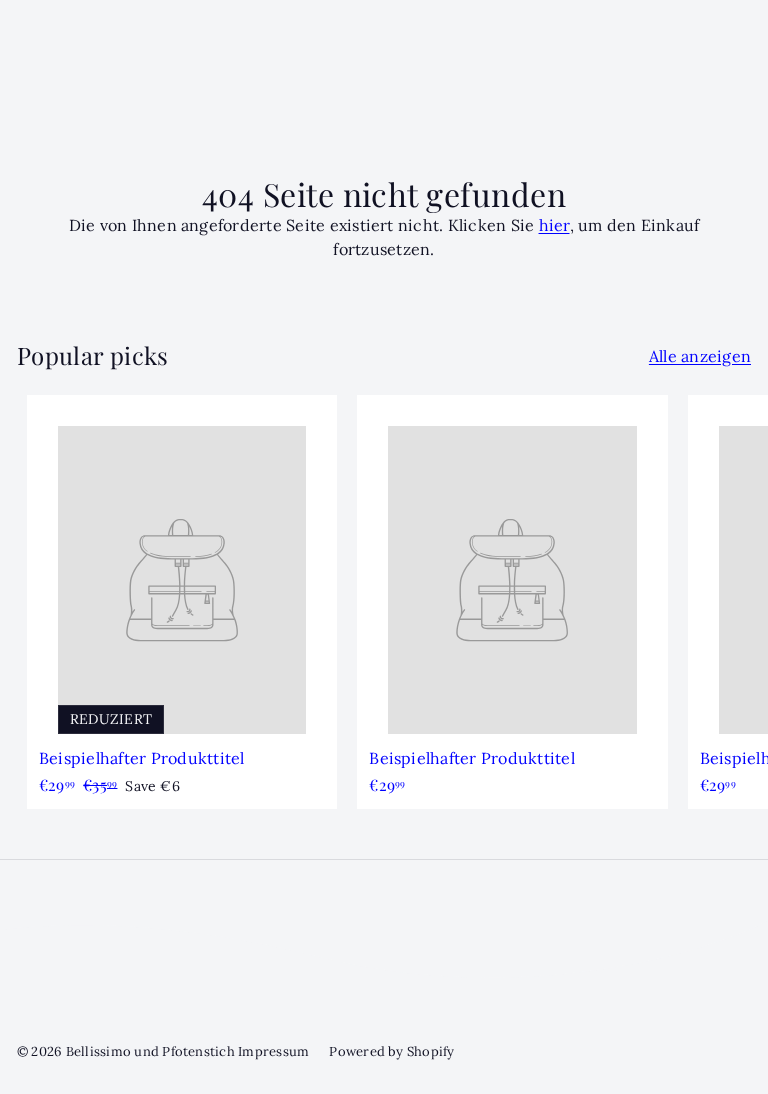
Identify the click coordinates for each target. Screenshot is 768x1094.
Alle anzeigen (700, 356)
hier (554, 225)
